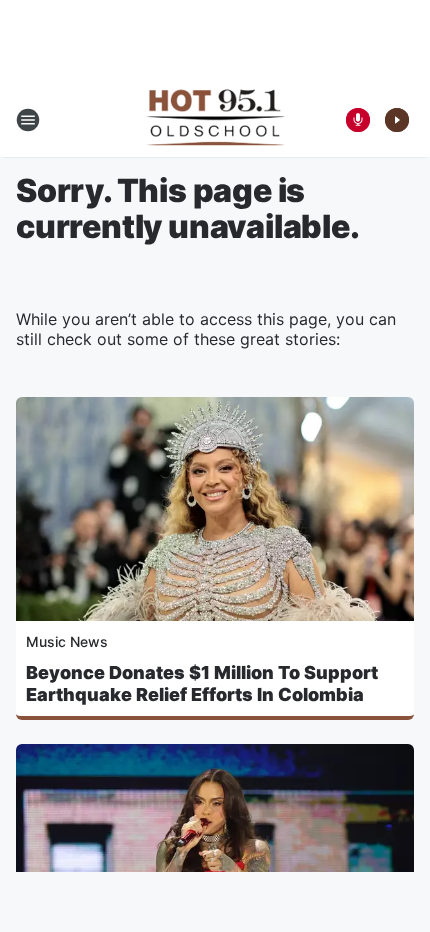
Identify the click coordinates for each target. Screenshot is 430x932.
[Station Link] (215, 120)
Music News (67, 641)
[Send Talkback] (358, 120)
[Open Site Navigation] (28, 120)
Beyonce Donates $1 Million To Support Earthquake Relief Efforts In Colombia (202, 683)
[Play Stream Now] (397, 120)
